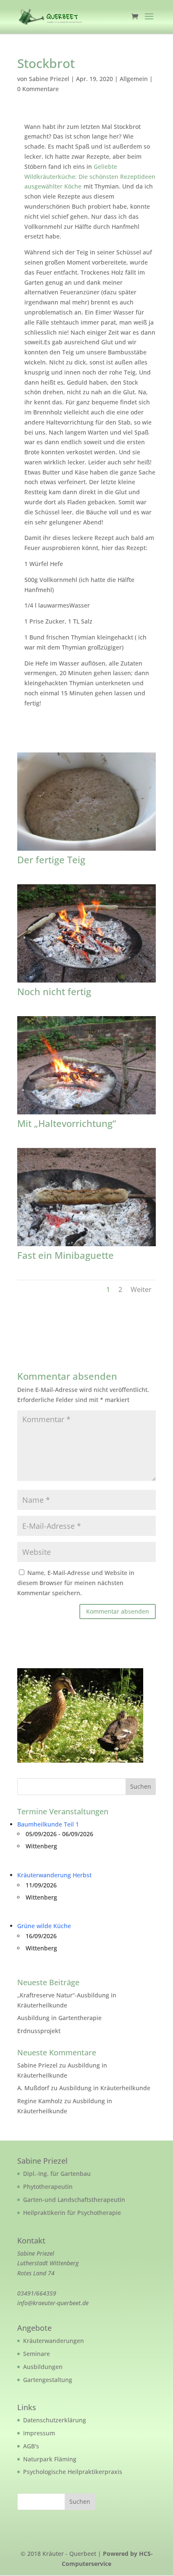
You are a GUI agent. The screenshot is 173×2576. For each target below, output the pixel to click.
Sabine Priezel (49, 79)
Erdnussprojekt (39, 2031)
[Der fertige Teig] (86, 850)
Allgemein (134, 79)
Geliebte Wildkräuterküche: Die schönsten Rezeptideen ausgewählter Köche (90, 177)
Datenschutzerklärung (55, 2420)
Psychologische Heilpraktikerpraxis (73, 2472)
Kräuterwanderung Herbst (54, 1875)
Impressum (39, 2433)
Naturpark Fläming (50, 2459)
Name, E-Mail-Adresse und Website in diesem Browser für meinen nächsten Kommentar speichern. (76, 1583)
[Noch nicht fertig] (86, 982)
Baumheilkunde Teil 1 (48, 1824)
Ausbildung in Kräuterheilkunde (105, 2088)
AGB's (31, 2446)
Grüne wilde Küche (44, 1926)
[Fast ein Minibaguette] (86, 1246)
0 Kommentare (38, 89)
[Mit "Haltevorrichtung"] (86, 1114)
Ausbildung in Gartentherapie (59, 2018)
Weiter (141, 1289)
